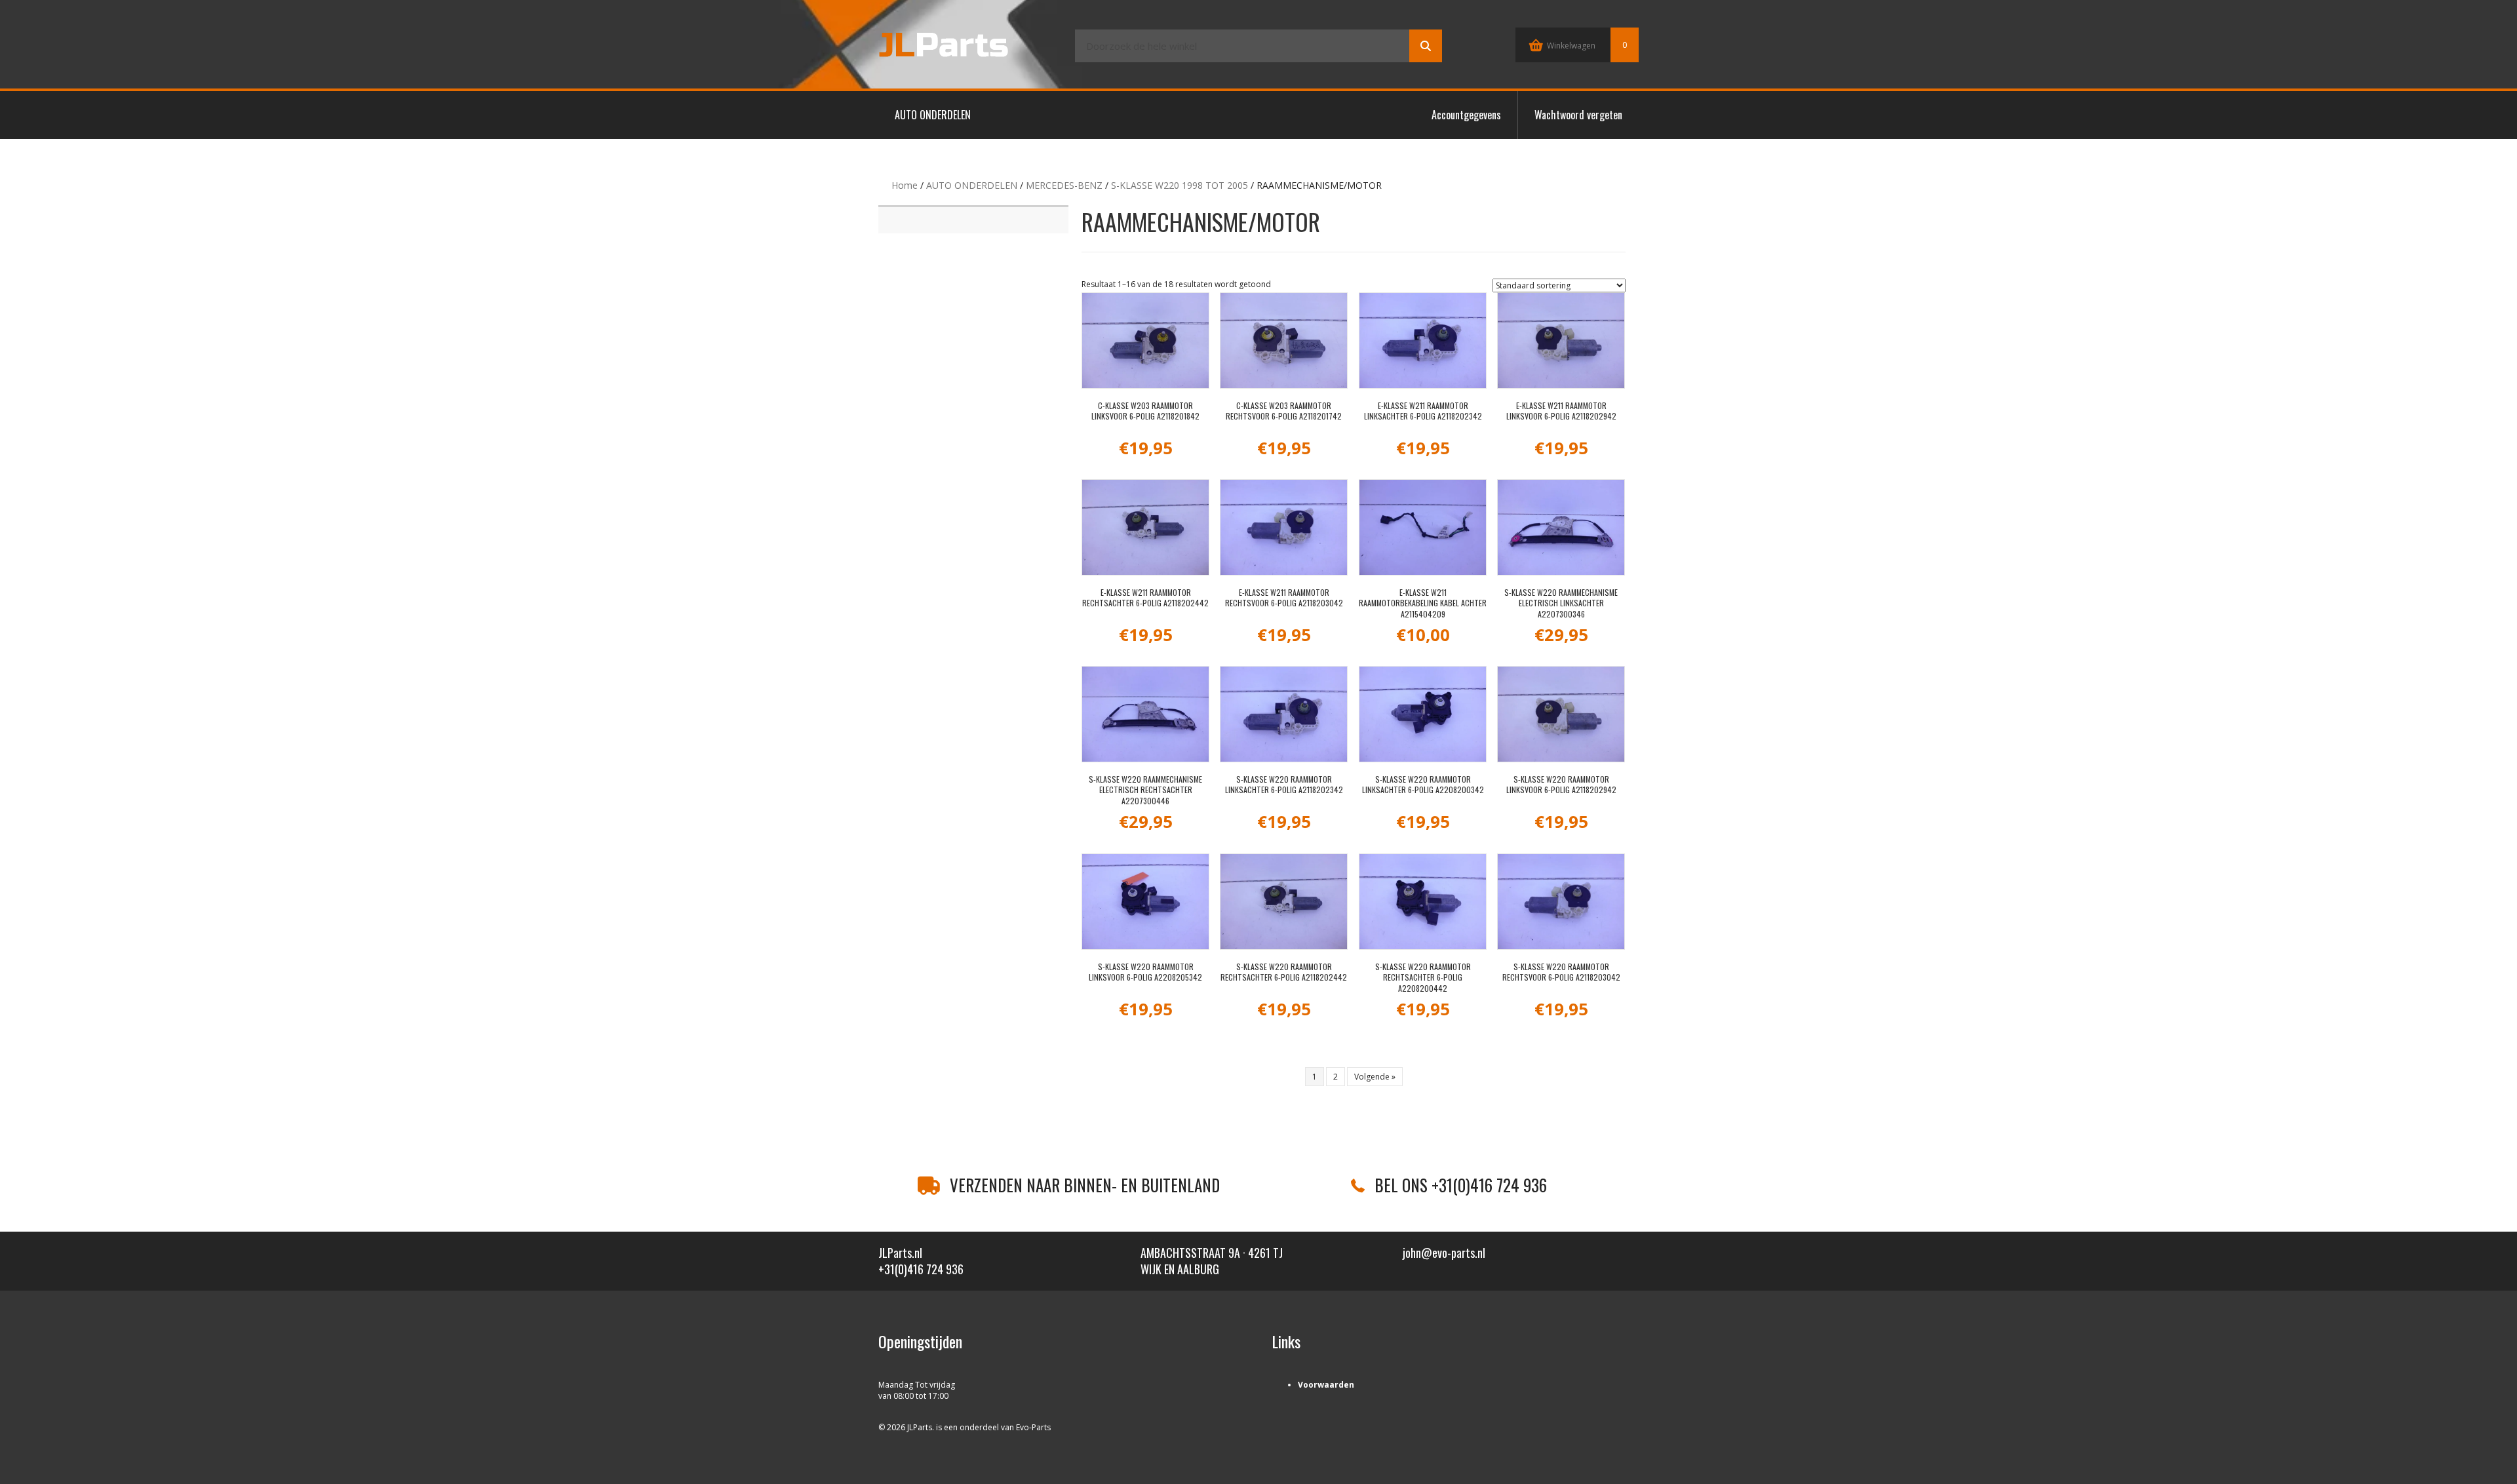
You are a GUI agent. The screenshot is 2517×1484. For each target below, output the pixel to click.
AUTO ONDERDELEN (933, 115)
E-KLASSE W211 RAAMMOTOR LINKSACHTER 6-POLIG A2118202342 (1423, 411)
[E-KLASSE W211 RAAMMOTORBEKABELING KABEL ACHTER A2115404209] (1423, 527)
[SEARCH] (1426, 46)
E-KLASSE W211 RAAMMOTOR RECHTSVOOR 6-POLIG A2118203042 (1284, 598)
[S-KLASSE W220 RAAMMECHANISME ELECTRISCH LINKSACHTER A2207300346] (1561, 527)
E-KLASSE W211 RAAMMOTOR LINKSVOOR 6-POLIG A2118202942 (1561, 411)
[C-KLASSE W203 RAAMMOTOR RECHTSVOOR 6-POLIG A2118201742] (1284, 341)
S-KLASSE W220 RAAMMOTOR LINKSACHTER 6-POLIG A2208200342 (1423, 785)
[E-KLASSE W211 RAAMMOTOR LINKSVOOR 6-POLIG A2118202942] (1561, 341)
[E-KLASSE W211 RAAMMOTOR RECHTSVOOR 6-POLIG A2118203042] (1284, 527)
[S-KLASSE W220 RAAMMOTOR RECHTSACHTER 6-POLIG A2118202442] (1284, 902)
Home (905, 185)
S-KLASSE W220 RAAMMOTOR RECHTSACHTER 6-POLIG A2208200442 (1423, 978)
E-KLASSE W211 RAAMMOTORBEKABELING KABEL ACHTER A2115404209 (1423, 603)
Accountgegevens (1466, 115)
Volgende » (1375, 1077)
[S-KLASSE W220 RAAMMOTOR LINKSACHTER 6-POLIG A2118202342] (1284, 714)
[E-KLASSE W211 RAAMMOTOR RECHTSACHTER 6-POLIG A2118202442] (1145, 527)
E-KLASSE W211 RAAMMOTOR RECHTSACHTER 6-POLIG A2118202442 (1145, 598)
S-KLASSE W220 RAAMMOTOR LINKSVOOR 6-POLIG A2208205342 (1145, 972)
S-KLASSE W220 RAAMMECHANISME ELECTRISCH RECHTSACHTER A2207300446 (1145, 790)
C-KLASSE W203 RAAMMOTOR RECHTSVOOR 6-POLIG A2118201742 (1284, 411)
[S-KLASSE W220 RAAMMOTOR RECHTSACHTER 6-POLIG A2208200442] (1423, 902)
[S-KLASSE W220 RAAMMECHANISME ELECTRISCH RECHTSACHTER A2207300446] (1145, 714)
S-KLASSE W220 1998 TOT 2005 (1180, 185)
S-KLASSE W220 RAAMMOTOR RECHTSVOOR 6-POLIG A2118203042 (1561, 972)
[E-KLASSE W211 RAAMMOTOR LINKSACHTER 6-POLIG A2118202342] (1423, 341)
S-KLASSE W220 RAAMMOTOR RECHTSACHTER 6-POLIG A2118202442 (1284, 972)
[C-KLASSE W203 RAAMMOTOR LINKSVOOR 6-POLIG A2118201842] (1145, 341)
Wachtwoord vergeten (1578, 115)
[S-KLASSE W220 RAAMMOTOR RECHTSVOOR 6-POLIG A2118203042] (1561, 902)
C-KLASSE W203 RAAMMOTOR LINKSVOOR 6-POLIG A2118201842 (1145, 411)
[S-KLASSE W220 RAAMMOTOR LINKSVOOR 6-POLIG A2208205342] (1145, 902)
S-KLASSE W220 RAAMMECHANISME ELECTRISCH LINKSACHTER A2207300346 (1561, 603)
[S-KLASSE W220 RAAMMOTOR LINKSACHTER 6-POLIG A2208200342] (1423, 714)
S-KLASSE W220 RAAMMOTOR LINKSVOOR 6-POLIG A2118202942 (1561, 785)
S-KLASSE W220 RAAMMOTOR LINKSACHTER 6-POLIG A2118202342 (1284, 785)
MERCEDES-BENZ (1064, 185)
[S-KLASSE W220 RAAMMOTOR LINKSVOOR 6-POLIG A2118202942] (1561, 714)
